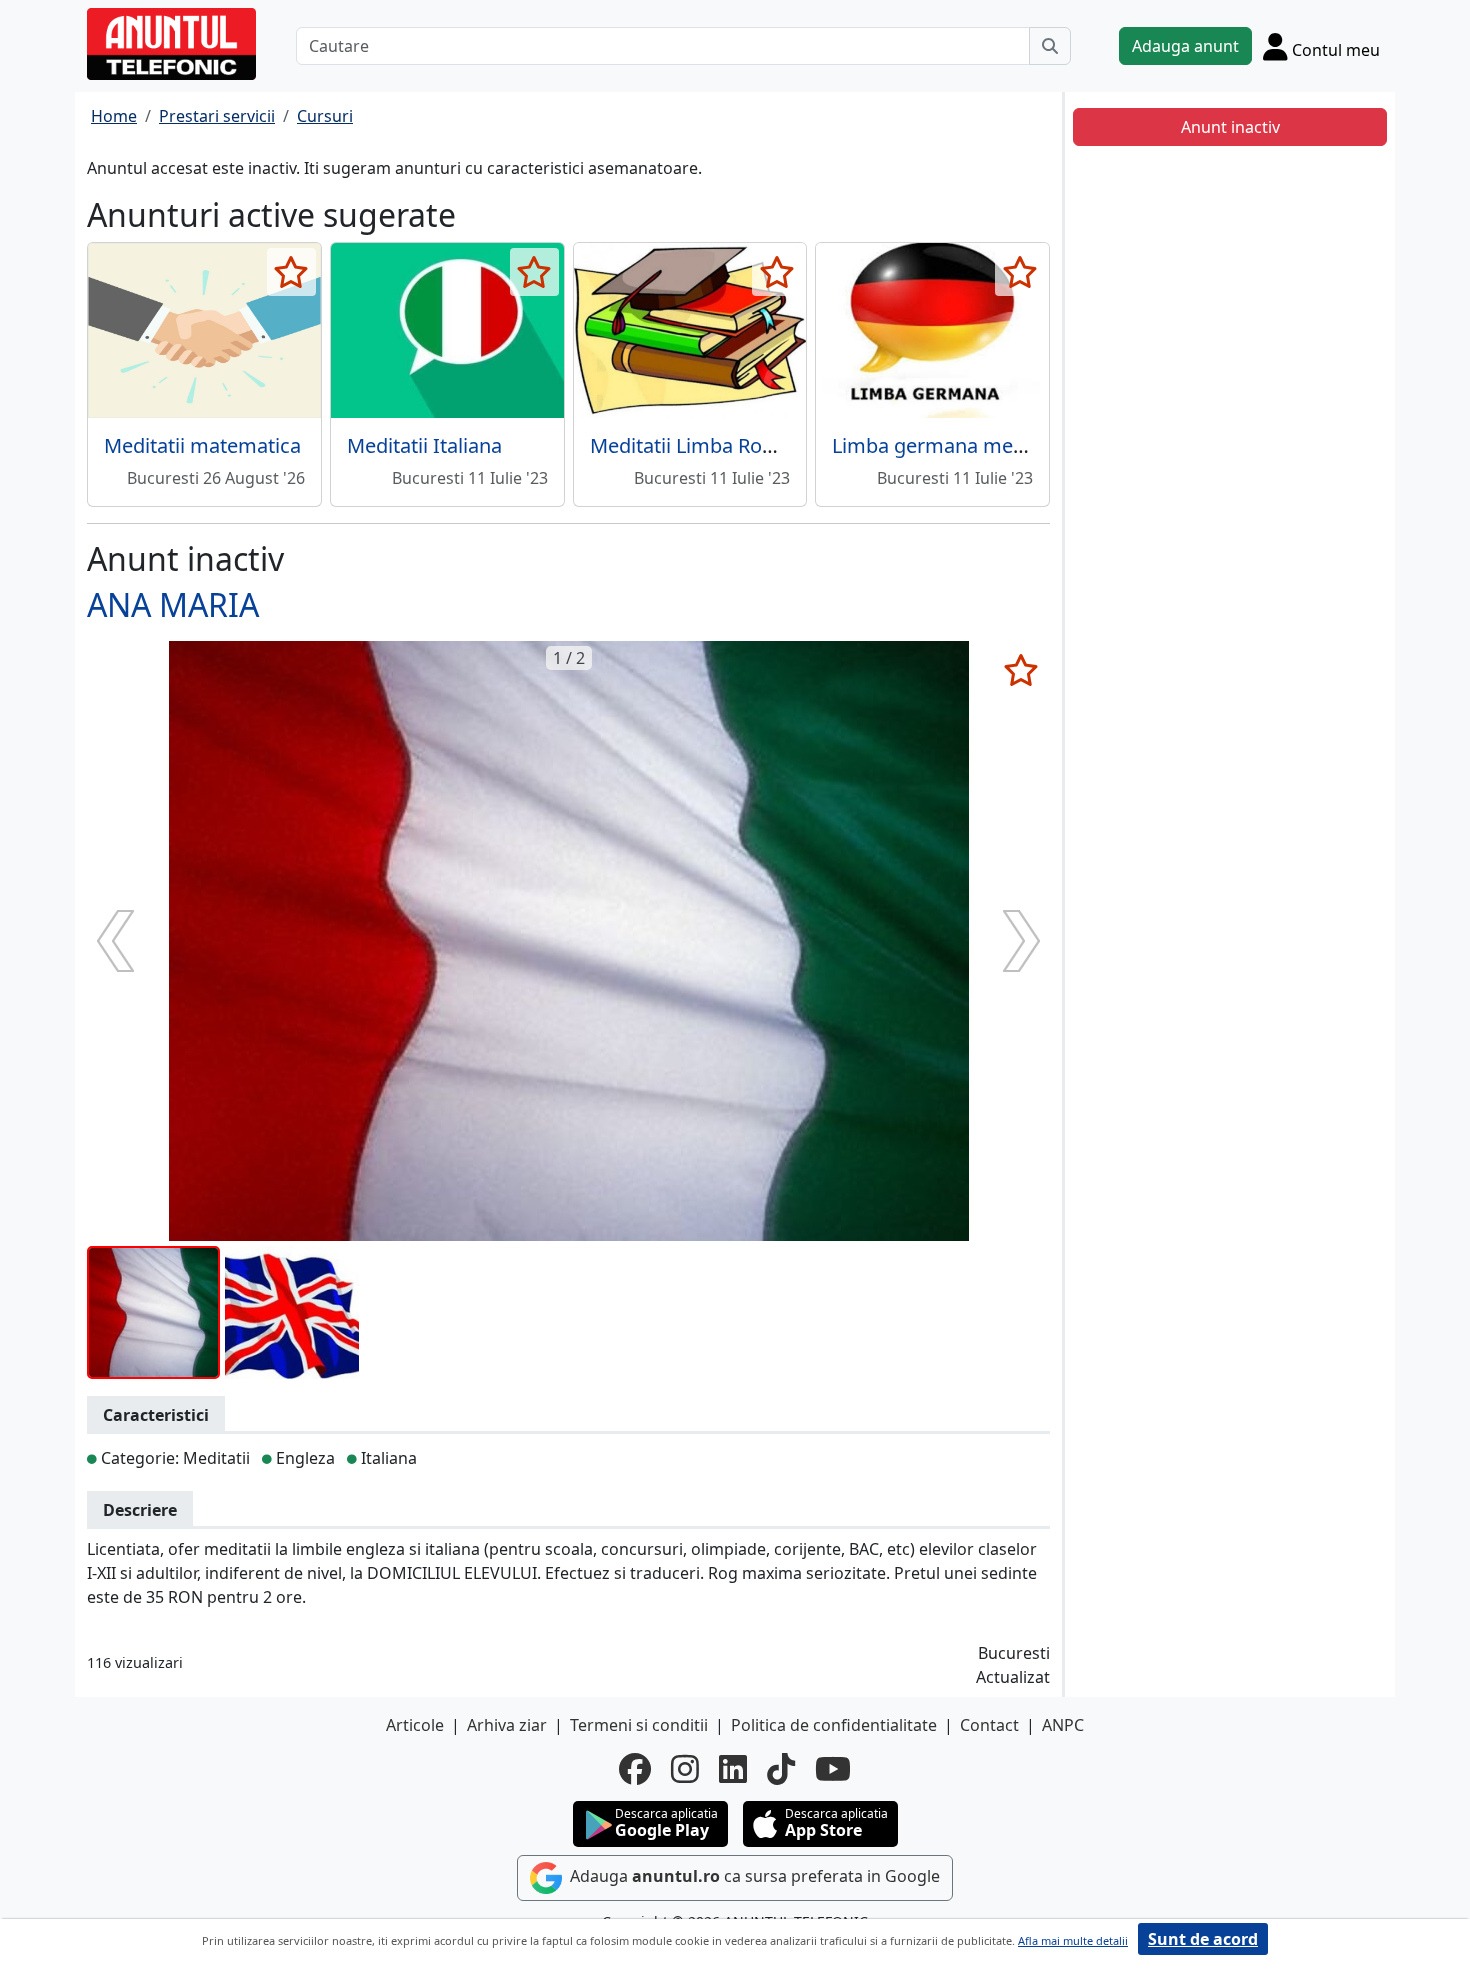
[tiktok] (781, 1769)
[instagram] (685, 1769)
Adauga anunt (1185, 46)
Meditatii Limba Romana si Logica (745, 445)
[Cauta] (1050, 46)
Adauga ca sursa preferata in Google (753, 1876)
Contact (989, 1725)
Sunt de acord (1203, 1939)
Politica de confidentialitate (834, 1725)
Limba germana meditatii (948, 445)
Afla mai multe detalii (1073, 1940)
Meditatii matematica (202, 445)
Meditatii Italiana (424, 445)
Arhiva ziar (507, 1725)
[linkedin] (733, 1769)
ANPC (1063, 1725)
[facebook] (635, 1769)
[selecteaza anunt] (291, 272)
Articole (415, 1725)
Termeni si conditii (639, 1725)
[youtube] (833, 1769)
